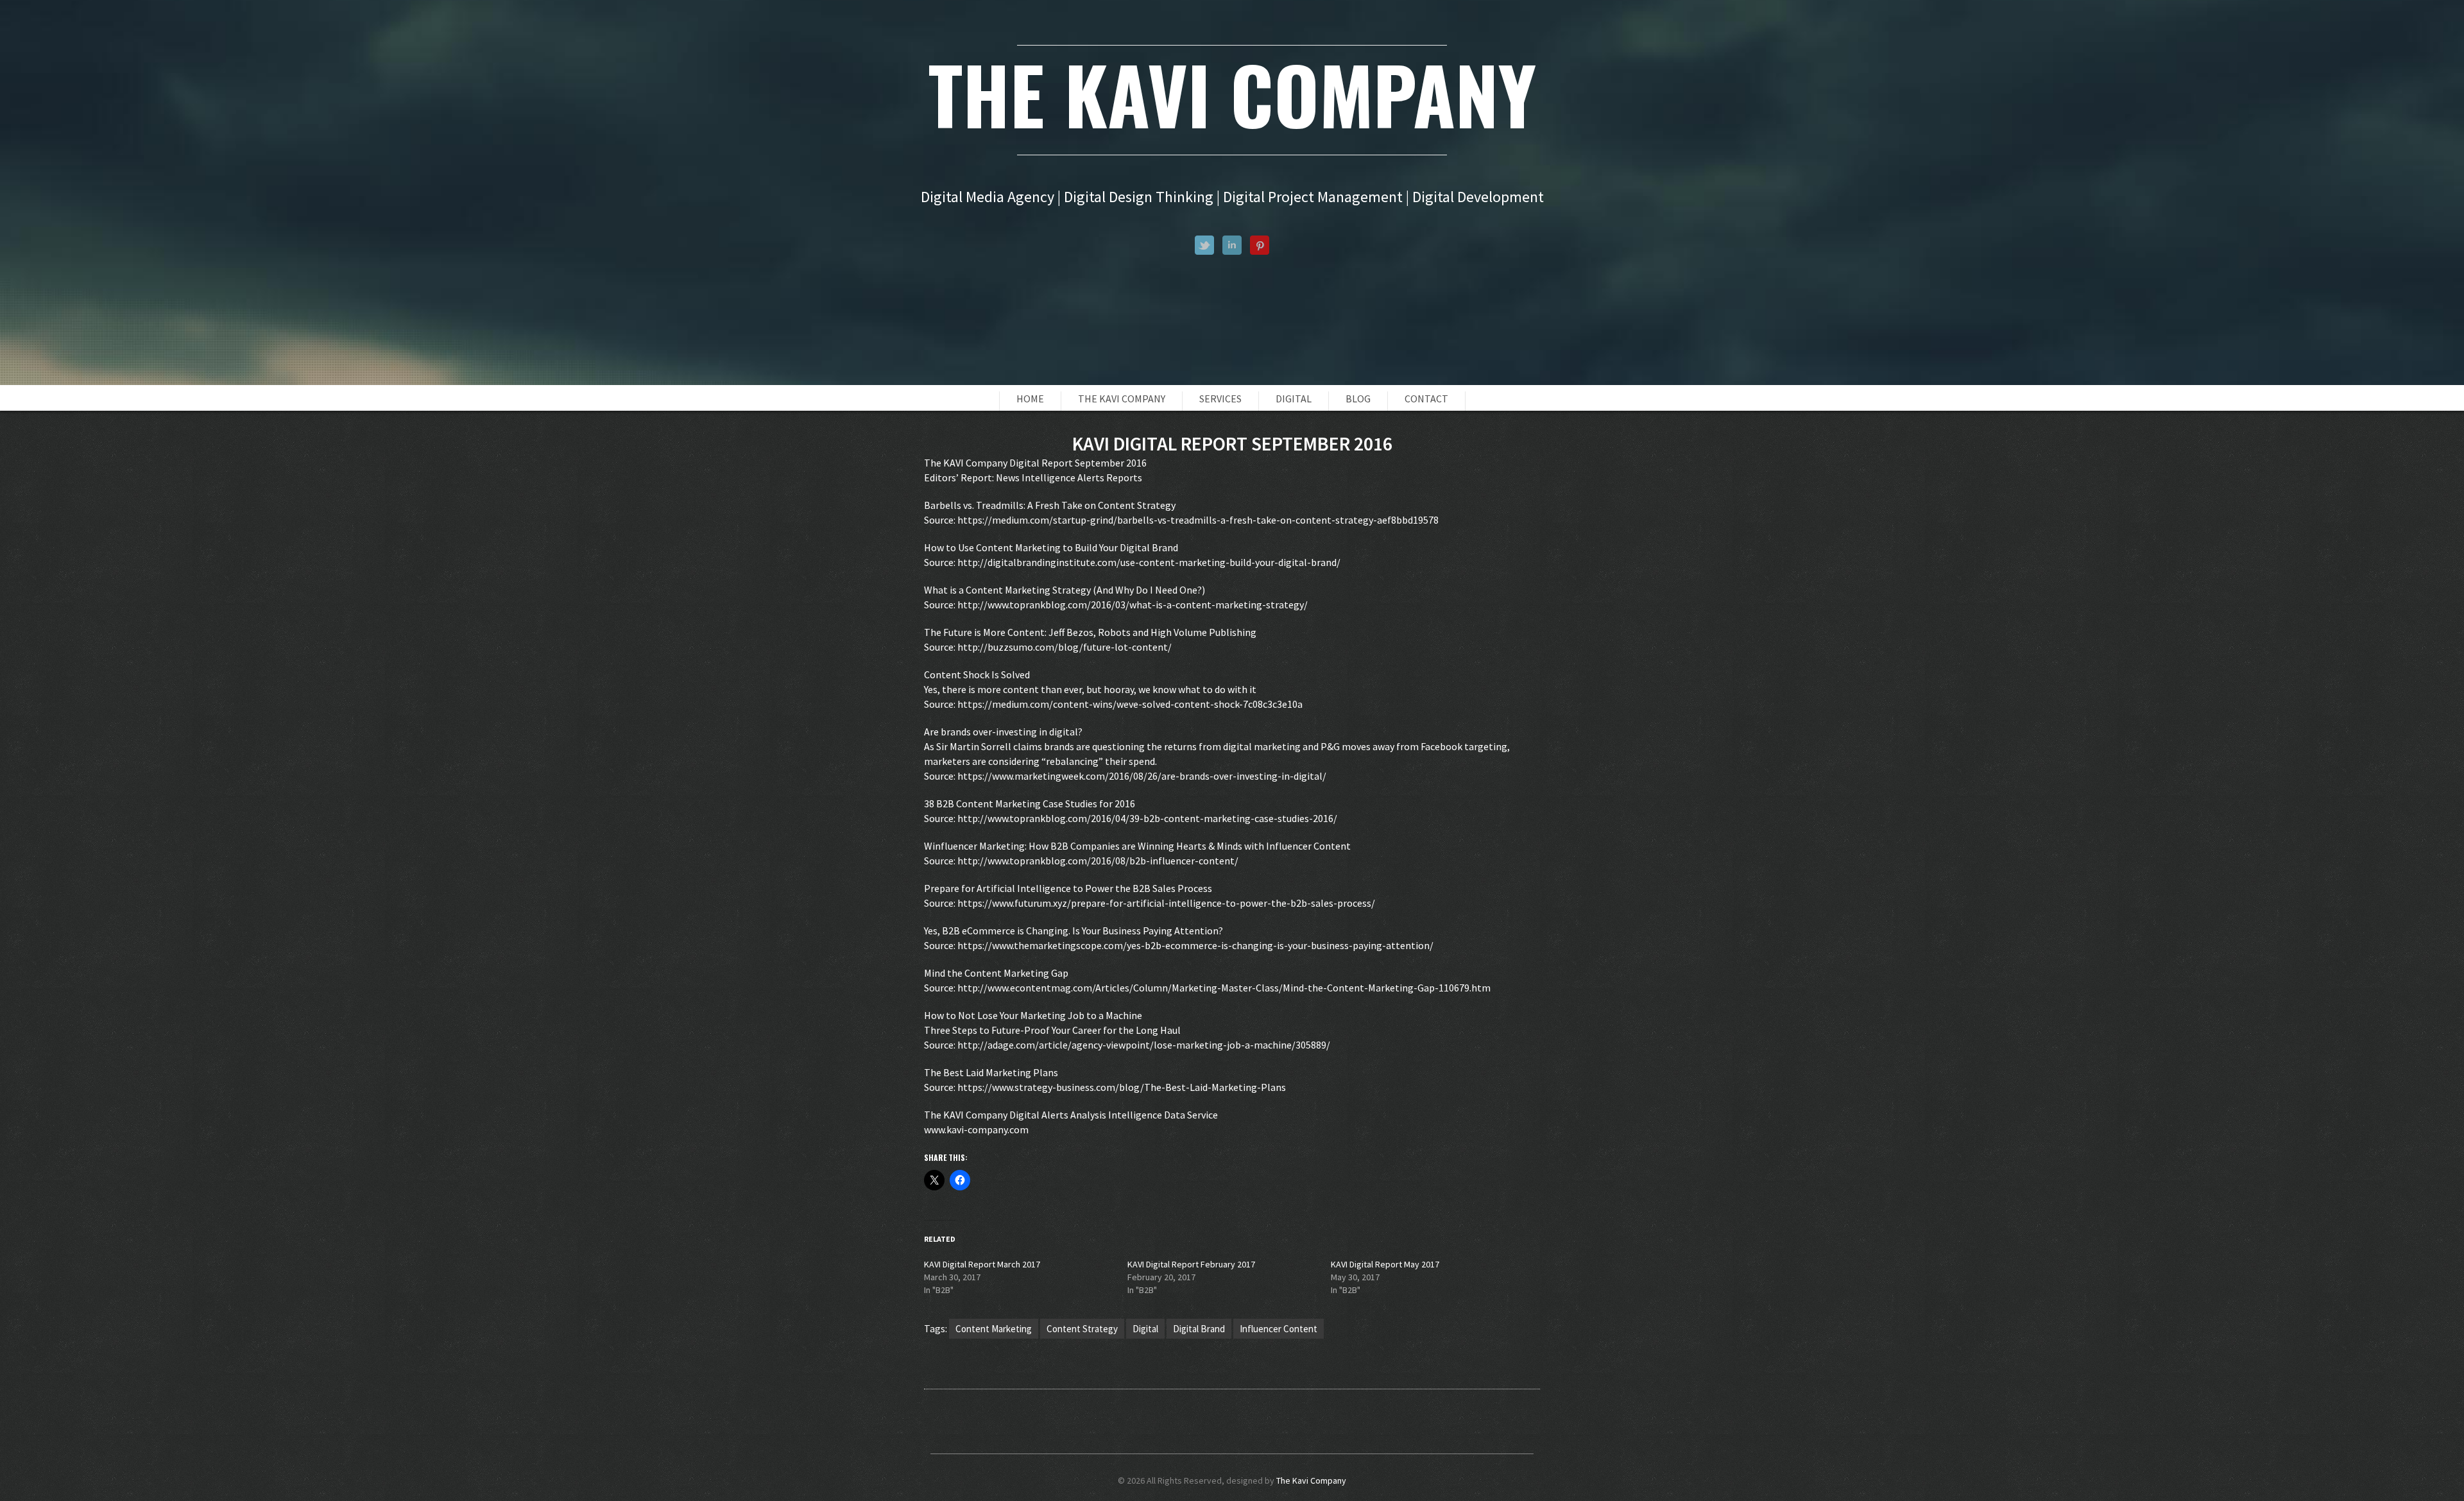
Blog (1358, 399)
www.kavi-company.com (976, 1129)
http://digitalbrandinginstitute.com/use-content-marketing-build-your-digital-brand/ (1149, 562)
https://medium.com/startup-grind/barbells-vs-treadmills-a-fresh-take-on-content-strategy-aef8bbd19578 (1198, 520)
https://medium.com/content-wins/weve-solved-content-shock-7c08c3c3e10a (1130, 704)
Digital (1294, 399)
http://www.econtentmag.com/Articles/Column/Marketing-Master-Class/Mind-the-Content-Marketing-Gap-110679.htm (1224, 988)
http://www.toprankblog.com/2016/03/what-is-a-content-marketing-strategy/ (1133, 605)
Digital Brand (1199, 1329)
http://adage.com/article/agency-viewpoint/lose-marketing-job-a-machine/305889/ (1144, 1045)
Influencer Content (1279, 1329)
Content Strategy (1082, 1329)
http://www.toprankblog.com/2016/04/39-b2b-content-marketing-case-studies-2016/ (1147, 818)
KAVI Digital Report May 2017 (1385, 1264)
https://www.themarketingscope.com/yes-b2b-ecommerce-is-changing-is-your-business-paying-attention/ (1195, 945)
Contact (1426, 399)
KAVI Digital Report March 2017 (982, 1264)
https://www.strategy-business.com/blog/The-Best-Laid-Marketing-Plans (1122, 1087)
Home (1030, 399)
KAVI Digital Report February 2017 (1191, 1264)
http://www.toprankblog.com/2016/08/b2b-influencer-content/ (1098, 861)
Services (1220, 399)
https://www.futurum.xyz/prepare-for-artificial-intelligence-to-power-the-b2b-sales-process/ (1166, 903)
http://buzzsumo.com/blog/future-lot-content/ (1065, 647)
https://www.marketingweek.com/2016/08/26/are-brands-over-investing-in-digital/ (1142, 776)
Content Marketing (994, 1329)
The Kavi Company (1122, 399)
